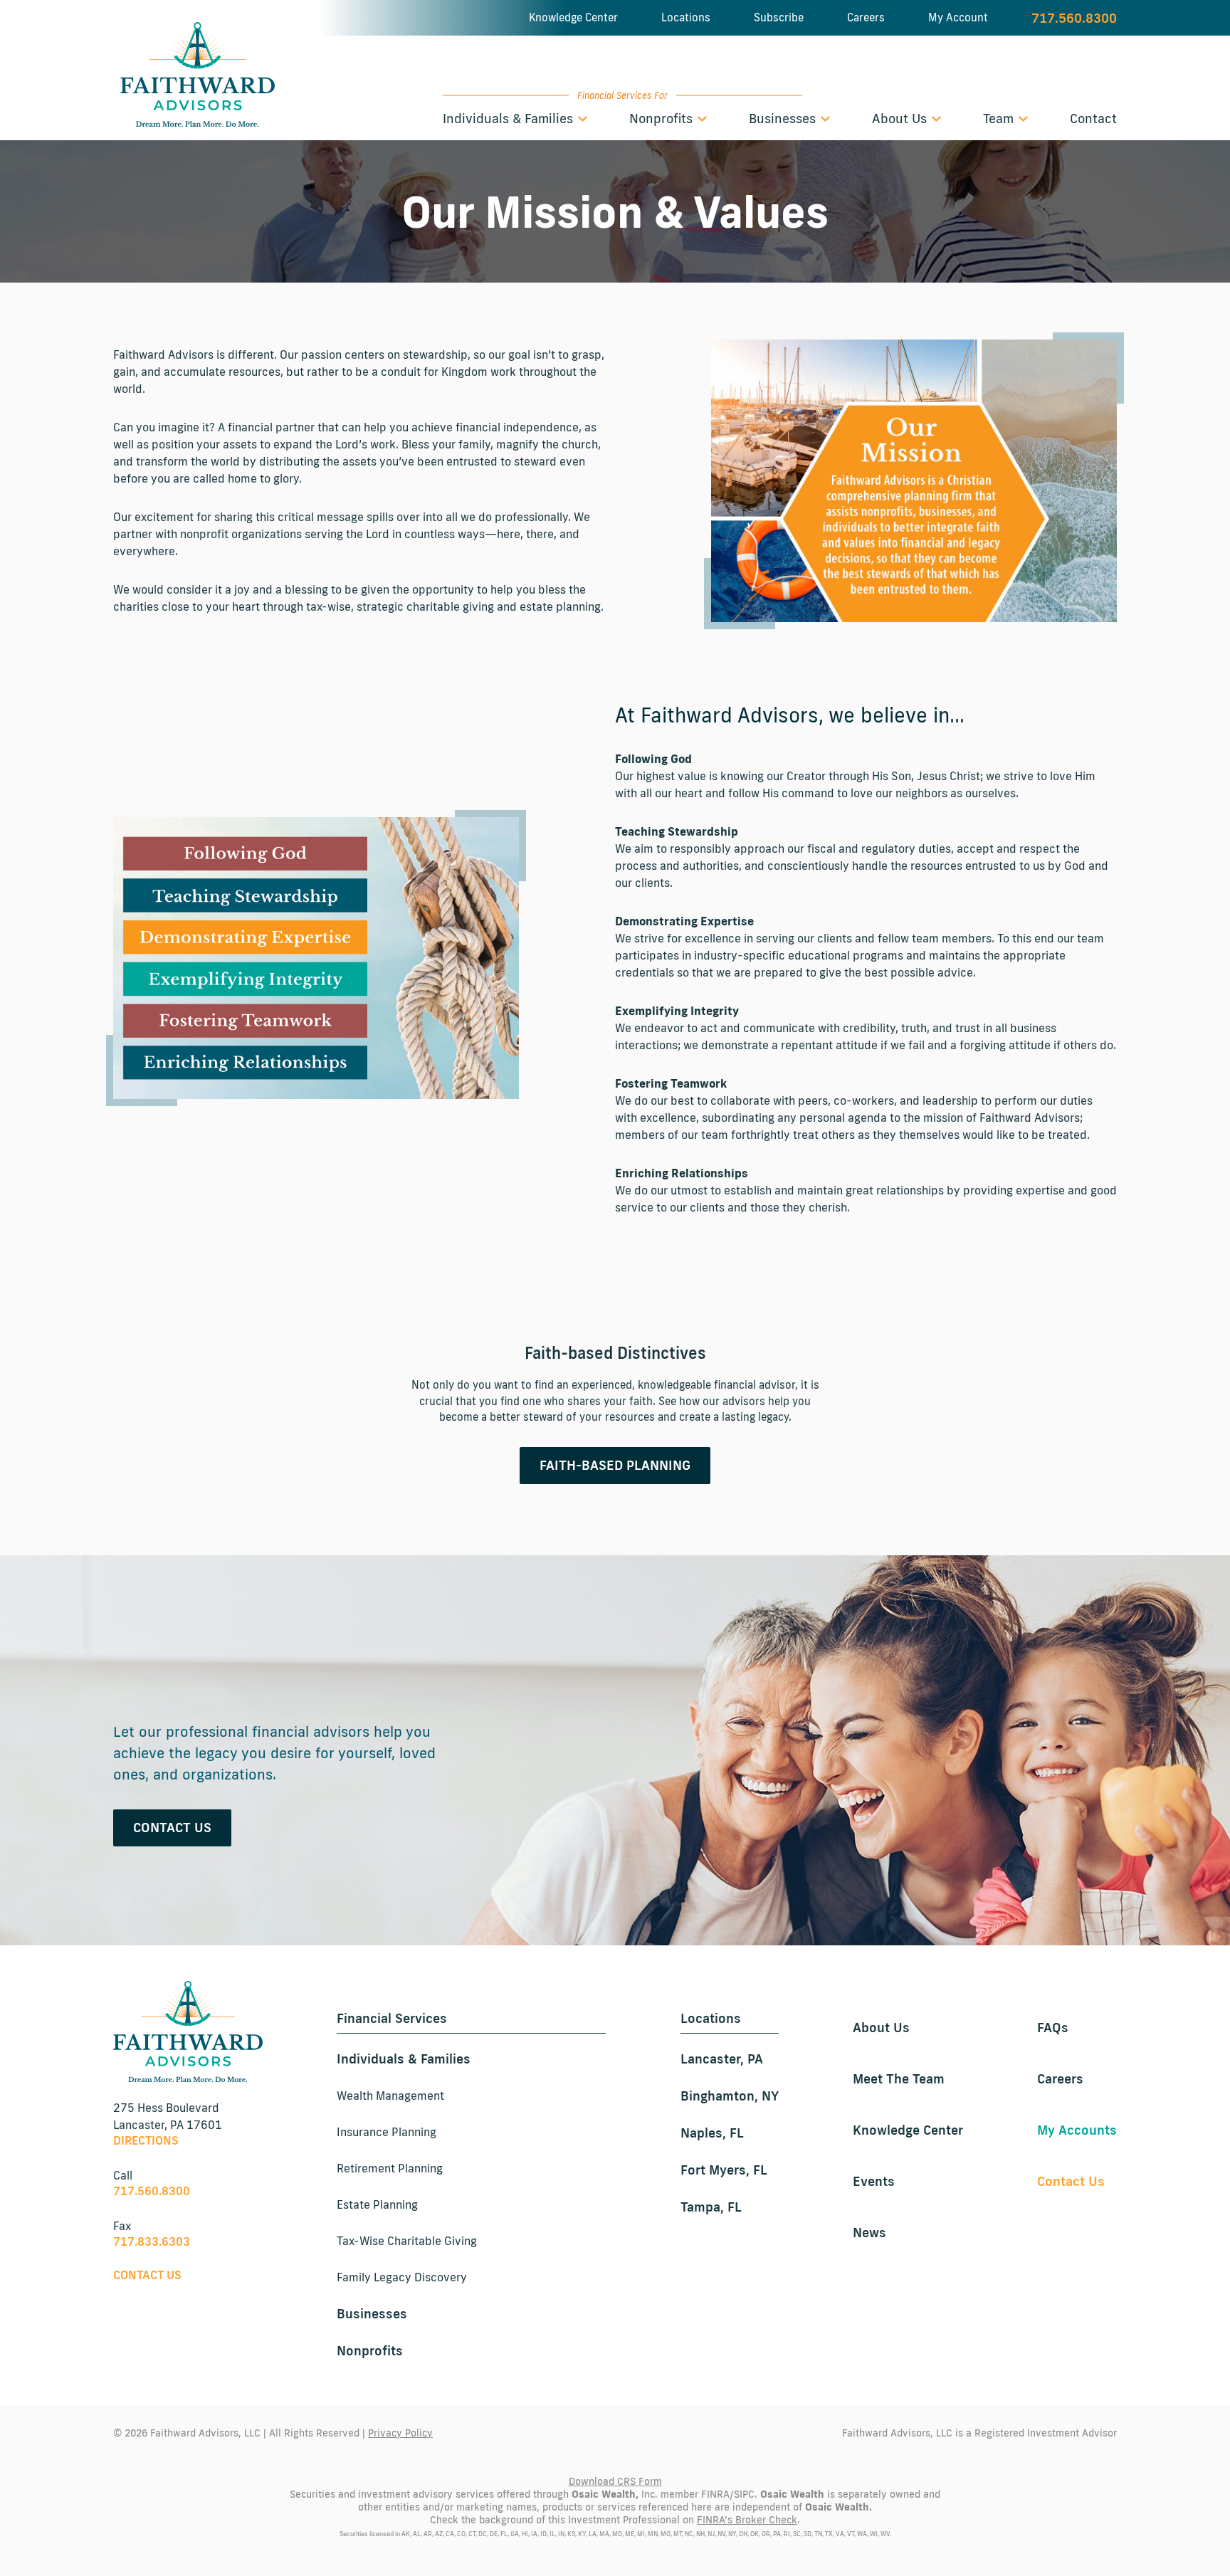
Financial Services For (622, 95)
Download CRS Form (615, 2481)
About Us (901, 118)
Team (1000, 118)
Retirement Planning (390, 2168)
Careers (866, 17)
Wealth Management (390, 2096)
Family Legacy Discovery (402, 2277)
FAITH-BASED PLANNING (615, 1465)
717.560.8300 (1074, 18)
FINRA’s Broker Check (747, 2520)
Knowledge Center (573, 17)
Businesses (784, 118)
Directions (146, 2140)
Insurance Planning (387, 2132)
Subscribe (779, 17)
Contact (1093, 118)
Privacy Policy (400, 2433)
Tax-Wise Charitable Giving (407, 2241)
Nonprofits (663, 118)
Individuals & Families (510, 118)
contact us (147, 2275)
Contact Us (172, 1827)
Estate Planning (377, 2204)
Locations (686, 17)
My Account (958, 17)
